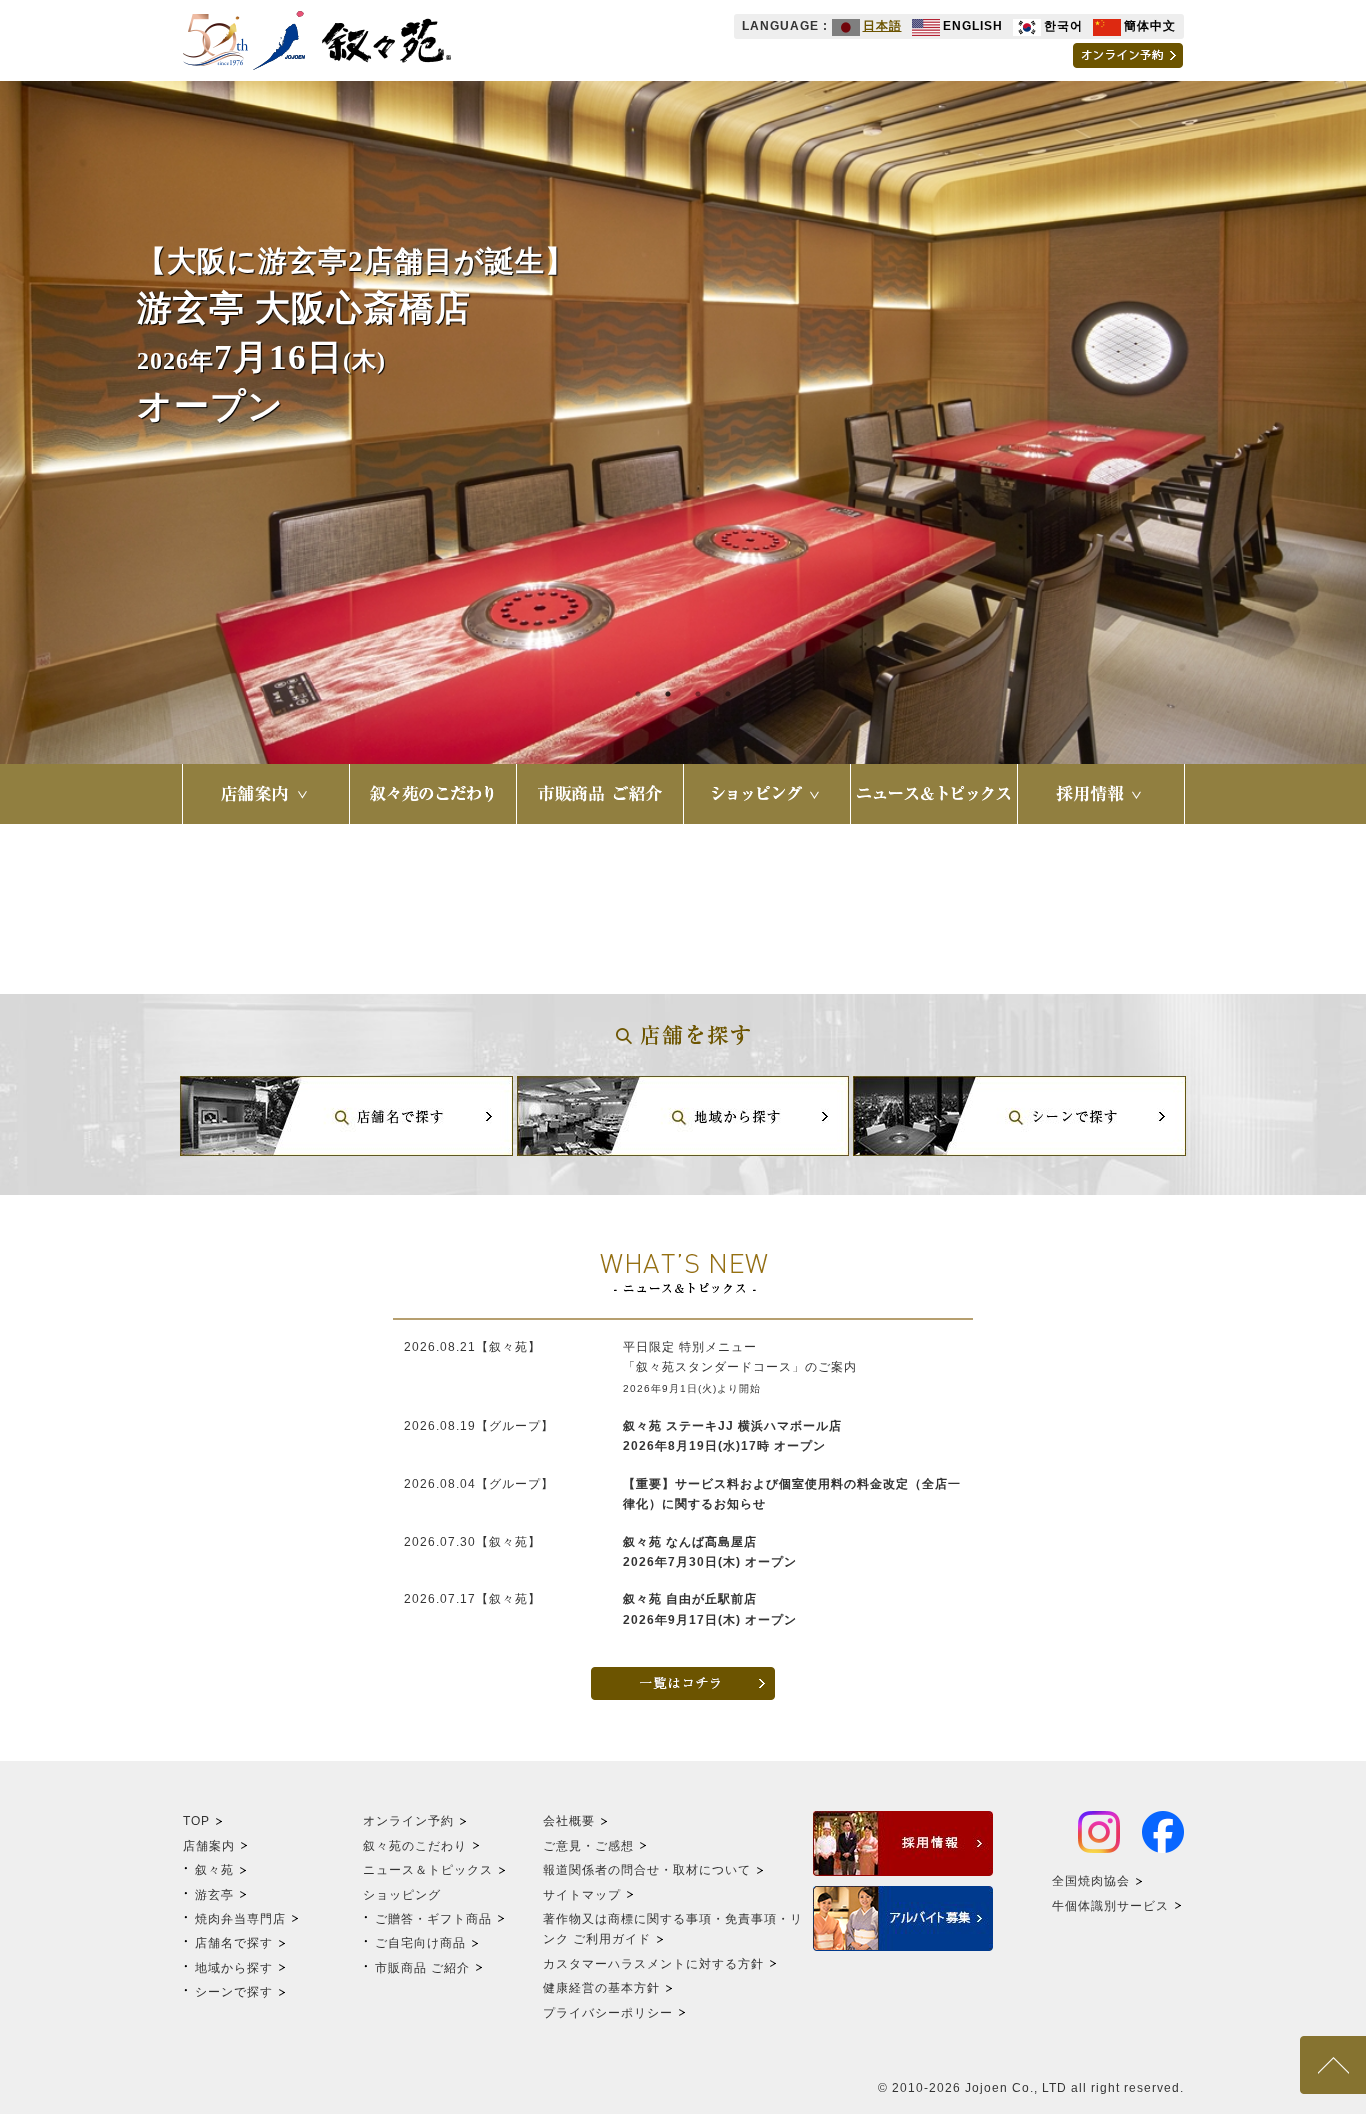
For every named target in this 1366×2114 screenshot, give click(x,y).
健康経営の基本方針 (601, 1988)
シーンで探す (234, 1992)
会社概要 (569, 1821)
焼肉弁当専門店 (240, 1919)
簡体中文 (1150, 26)
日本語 (882, 26)
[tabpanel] (683, 422)
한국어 (1063, 26)
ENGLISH (973, 26)
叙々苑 (214, 1870)
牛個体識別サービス (1110, 1906)
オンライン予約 (408, 1821)
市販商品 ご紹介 (422, 1968)
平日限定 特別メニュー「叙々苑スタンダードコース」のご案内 (740, 1367)
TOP (196, 1821)
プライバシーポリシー (608, 2013)
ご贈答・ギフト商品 (433, 1919)
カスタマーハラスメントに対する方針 (653, 1964)
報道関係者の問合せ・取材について (647, 1870)
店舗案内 (209, 1846)
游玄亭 (214, 1895)
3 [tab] (698, 694)
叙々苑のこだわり (415, 1846)
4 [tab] (728, 694)
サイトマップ (582, 1895)
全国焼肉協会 (1091, 1881)
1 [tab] (638, 694)
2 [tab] (668, 694)
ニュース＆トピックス (428, 1870)
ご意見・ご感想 (588, 1846)
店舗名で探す (234, 1943)
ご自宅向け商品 (420, 1943)
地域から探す (234, 1968)
